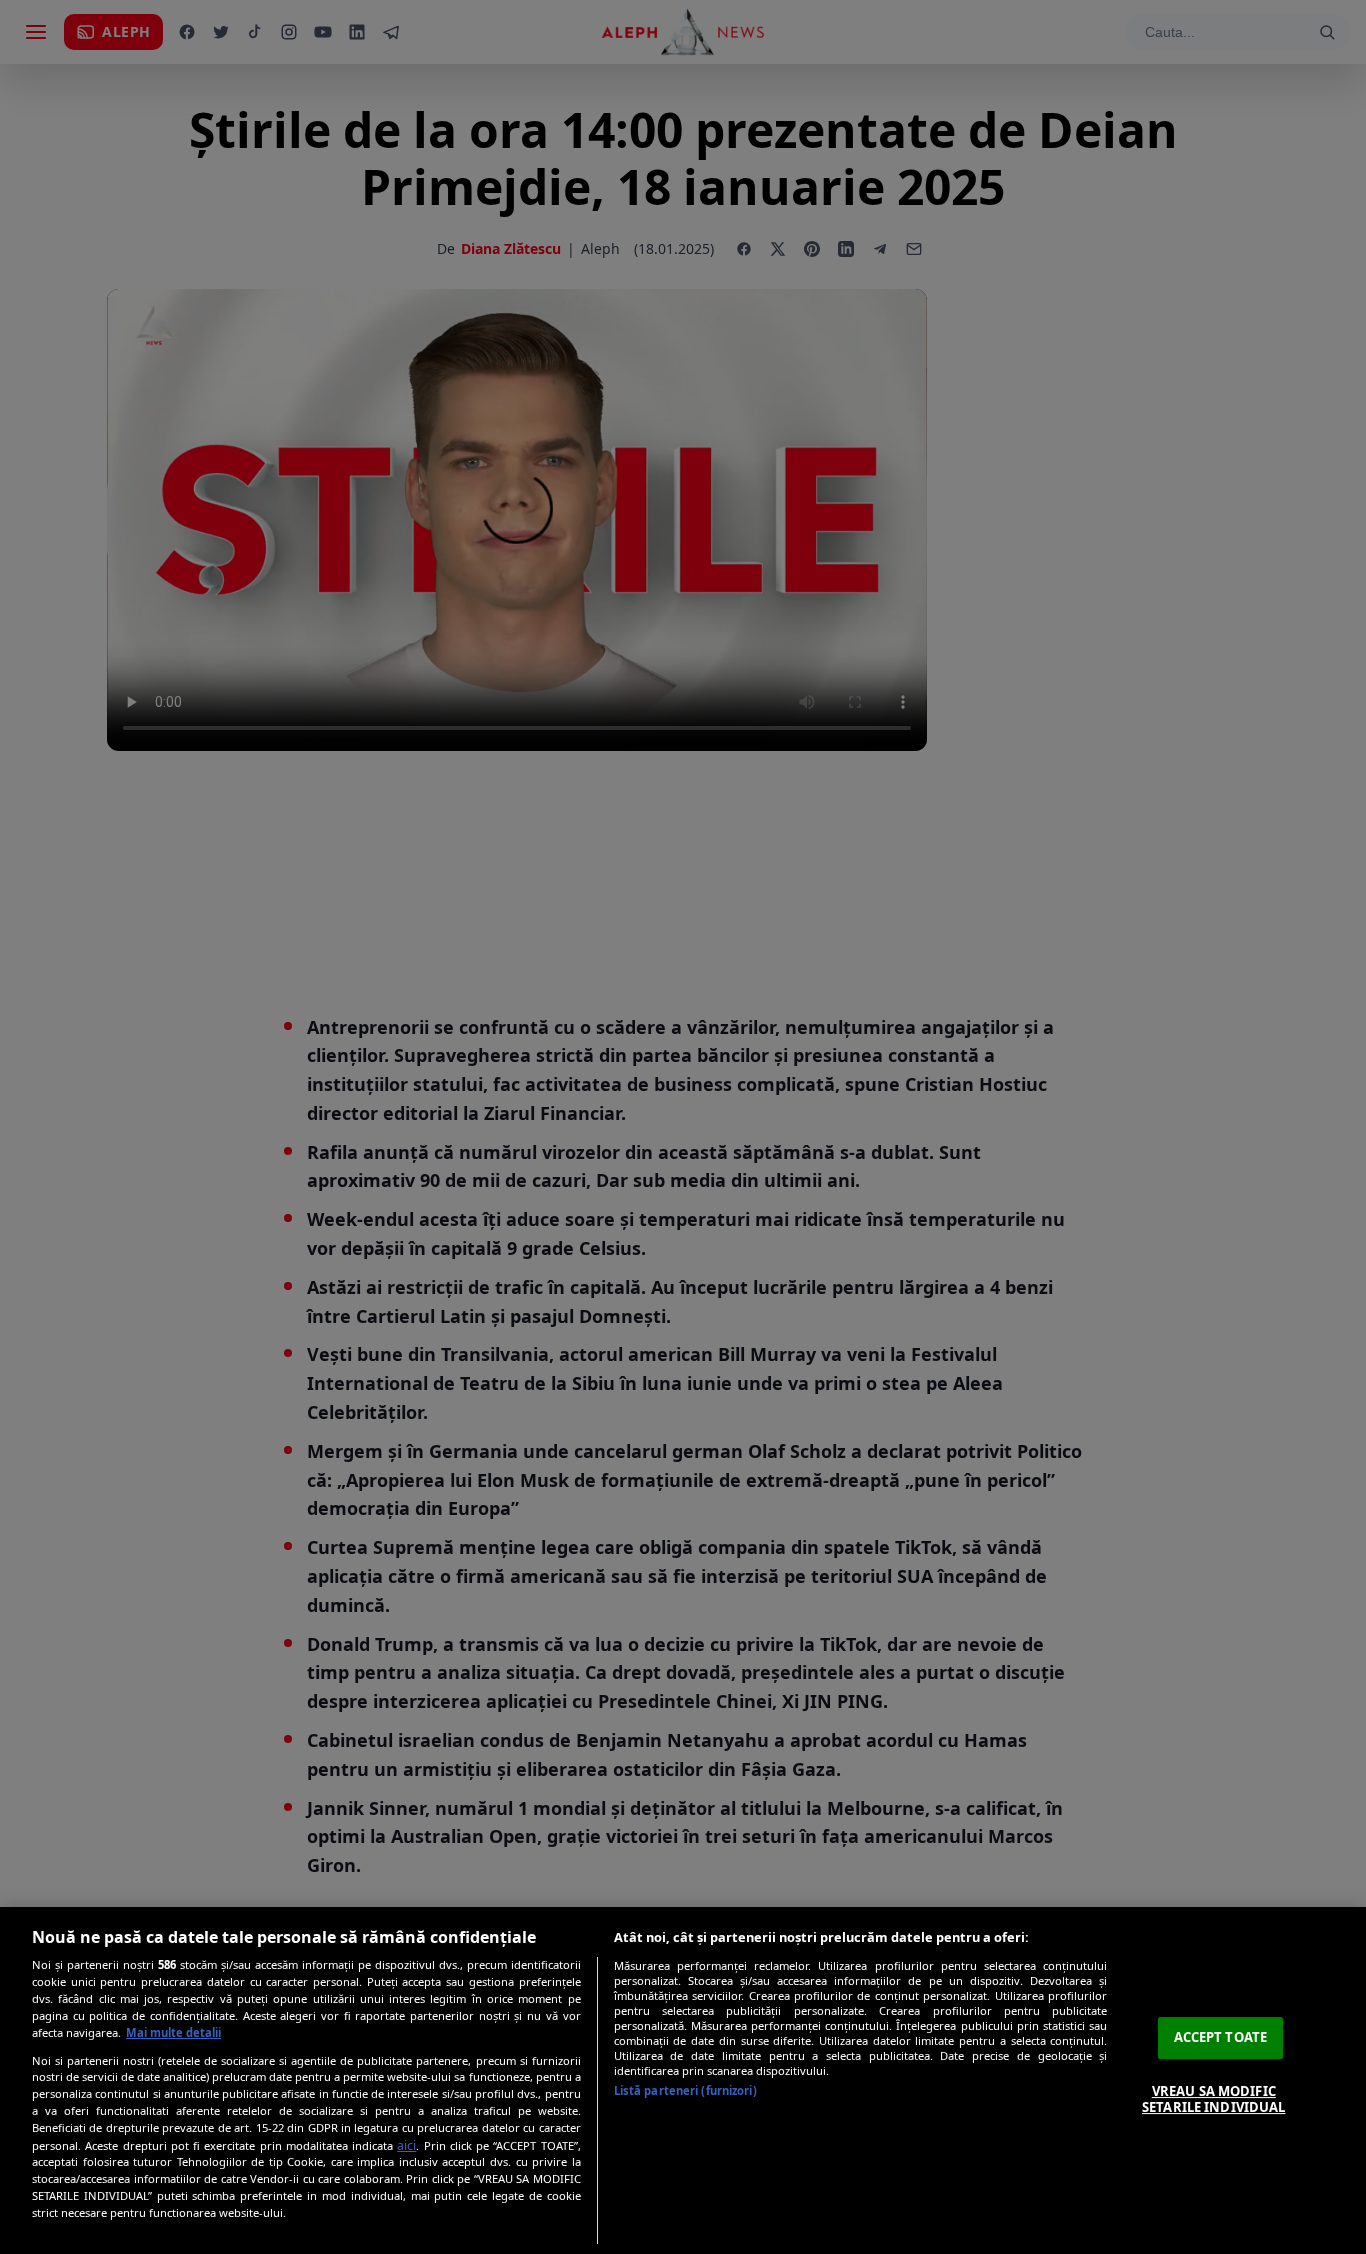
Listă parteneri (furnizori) (685, 2090)
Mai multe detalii (173, 2032)
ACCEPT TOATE (1221, 2037)
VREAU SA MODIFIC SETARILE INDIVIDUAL (1213, 2099)
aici (406, 2145)
